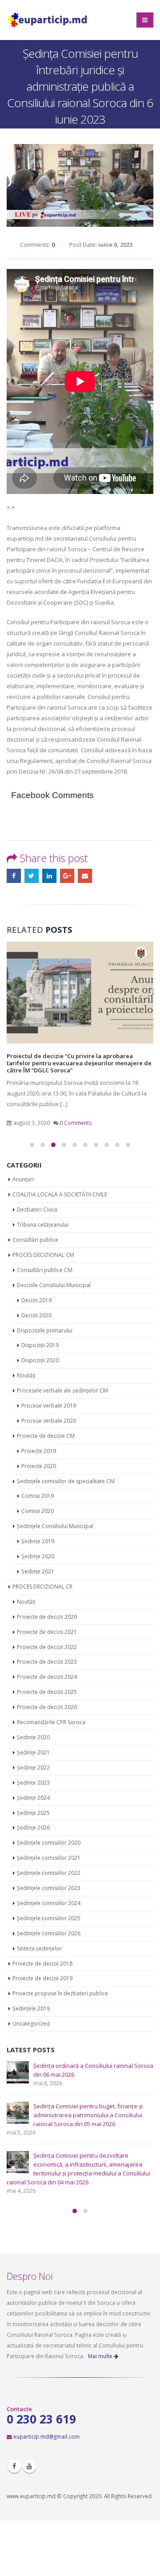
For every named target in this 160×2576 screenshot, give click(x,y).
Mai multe (101, 2356)
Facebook (14, 876)
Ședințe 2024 (33, 1798)
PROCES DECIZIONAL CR (42, 1587)
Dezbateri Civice (37, 1210)
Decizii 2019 (36, 1300)
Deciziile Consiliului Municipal (54, 1285)
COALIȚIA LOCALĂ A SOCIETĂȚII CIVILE (60, 1194)
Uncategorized (31, 2024)
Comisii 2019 (38, 1496)
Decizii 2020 (36, 1315)
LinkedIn (49, 876)
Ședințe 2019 (38, 1541)
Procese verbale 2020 (49, 1421)
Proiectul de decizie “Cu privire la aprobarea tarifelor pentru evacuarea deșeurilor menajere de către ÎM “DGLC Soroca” (79, 1063)
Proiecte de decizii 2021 (47, 1632)
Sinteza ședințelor (39, 1948)
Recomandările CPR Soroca (51, 1722)
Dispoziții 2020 (40, 1360)
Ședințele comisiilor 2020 (49, 1843)
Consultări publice (35, 1240)
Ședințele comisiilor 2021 (49, 1858)
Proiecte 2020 (39, 1466)
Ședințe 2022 (33, 1767)
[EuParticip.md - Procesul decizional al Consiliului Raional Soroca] (48, 20)
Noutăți (26, 1375)
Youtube (29, 2466)
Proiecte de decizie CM (46, 1436)
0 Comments (76, 1123)
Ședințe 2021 (38, 1571)
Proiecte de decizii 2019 (42, 1978)
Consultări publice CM (45, 1270)
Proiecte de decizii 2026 (47, 1707)
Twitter (32, 876)
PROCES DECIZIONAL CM (43, 1255)
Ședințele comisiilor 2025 (49, 1918)
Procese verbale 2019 (49, 1406)
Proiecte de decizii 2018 (42, 1964)
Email (85, 876)
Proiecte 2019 (39, 1451)
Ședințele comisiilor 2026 (49, 1933)
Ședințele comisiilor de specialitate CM (66, 1481)
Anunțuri (23, 1179)
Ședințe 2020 (38, 1556)
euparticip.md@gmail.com (46, 2436)
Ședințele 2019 (31, 2008)
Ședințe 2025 (33, 1813)
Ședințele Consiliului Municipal (55, 1526)
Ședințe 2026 (33, 1828)
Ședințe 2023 (33, 1783)
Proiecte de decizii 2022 (47, 1647)
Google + (67, 876)
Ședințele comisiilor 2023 (49, 1888)
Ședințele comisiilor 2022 (49, 1873)
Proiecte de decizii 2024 (47, 1677)
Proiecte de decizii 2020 (47, 1617)
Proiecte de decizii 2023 (47, 1662)
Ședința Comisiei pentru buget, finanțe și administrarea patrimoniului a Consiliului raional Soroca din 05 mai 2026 (88, 2115)
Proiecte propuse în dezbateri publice (60, 1993)
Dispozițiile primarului (45, 1330)
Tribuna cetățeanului (43, 1225)
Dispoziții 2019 (40, 1345)
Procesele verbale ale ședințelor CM (62, 1390)
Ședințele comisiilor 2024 (49, 1903)
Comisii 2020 (38, 1511)
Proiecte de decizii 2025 (47, 1692)
